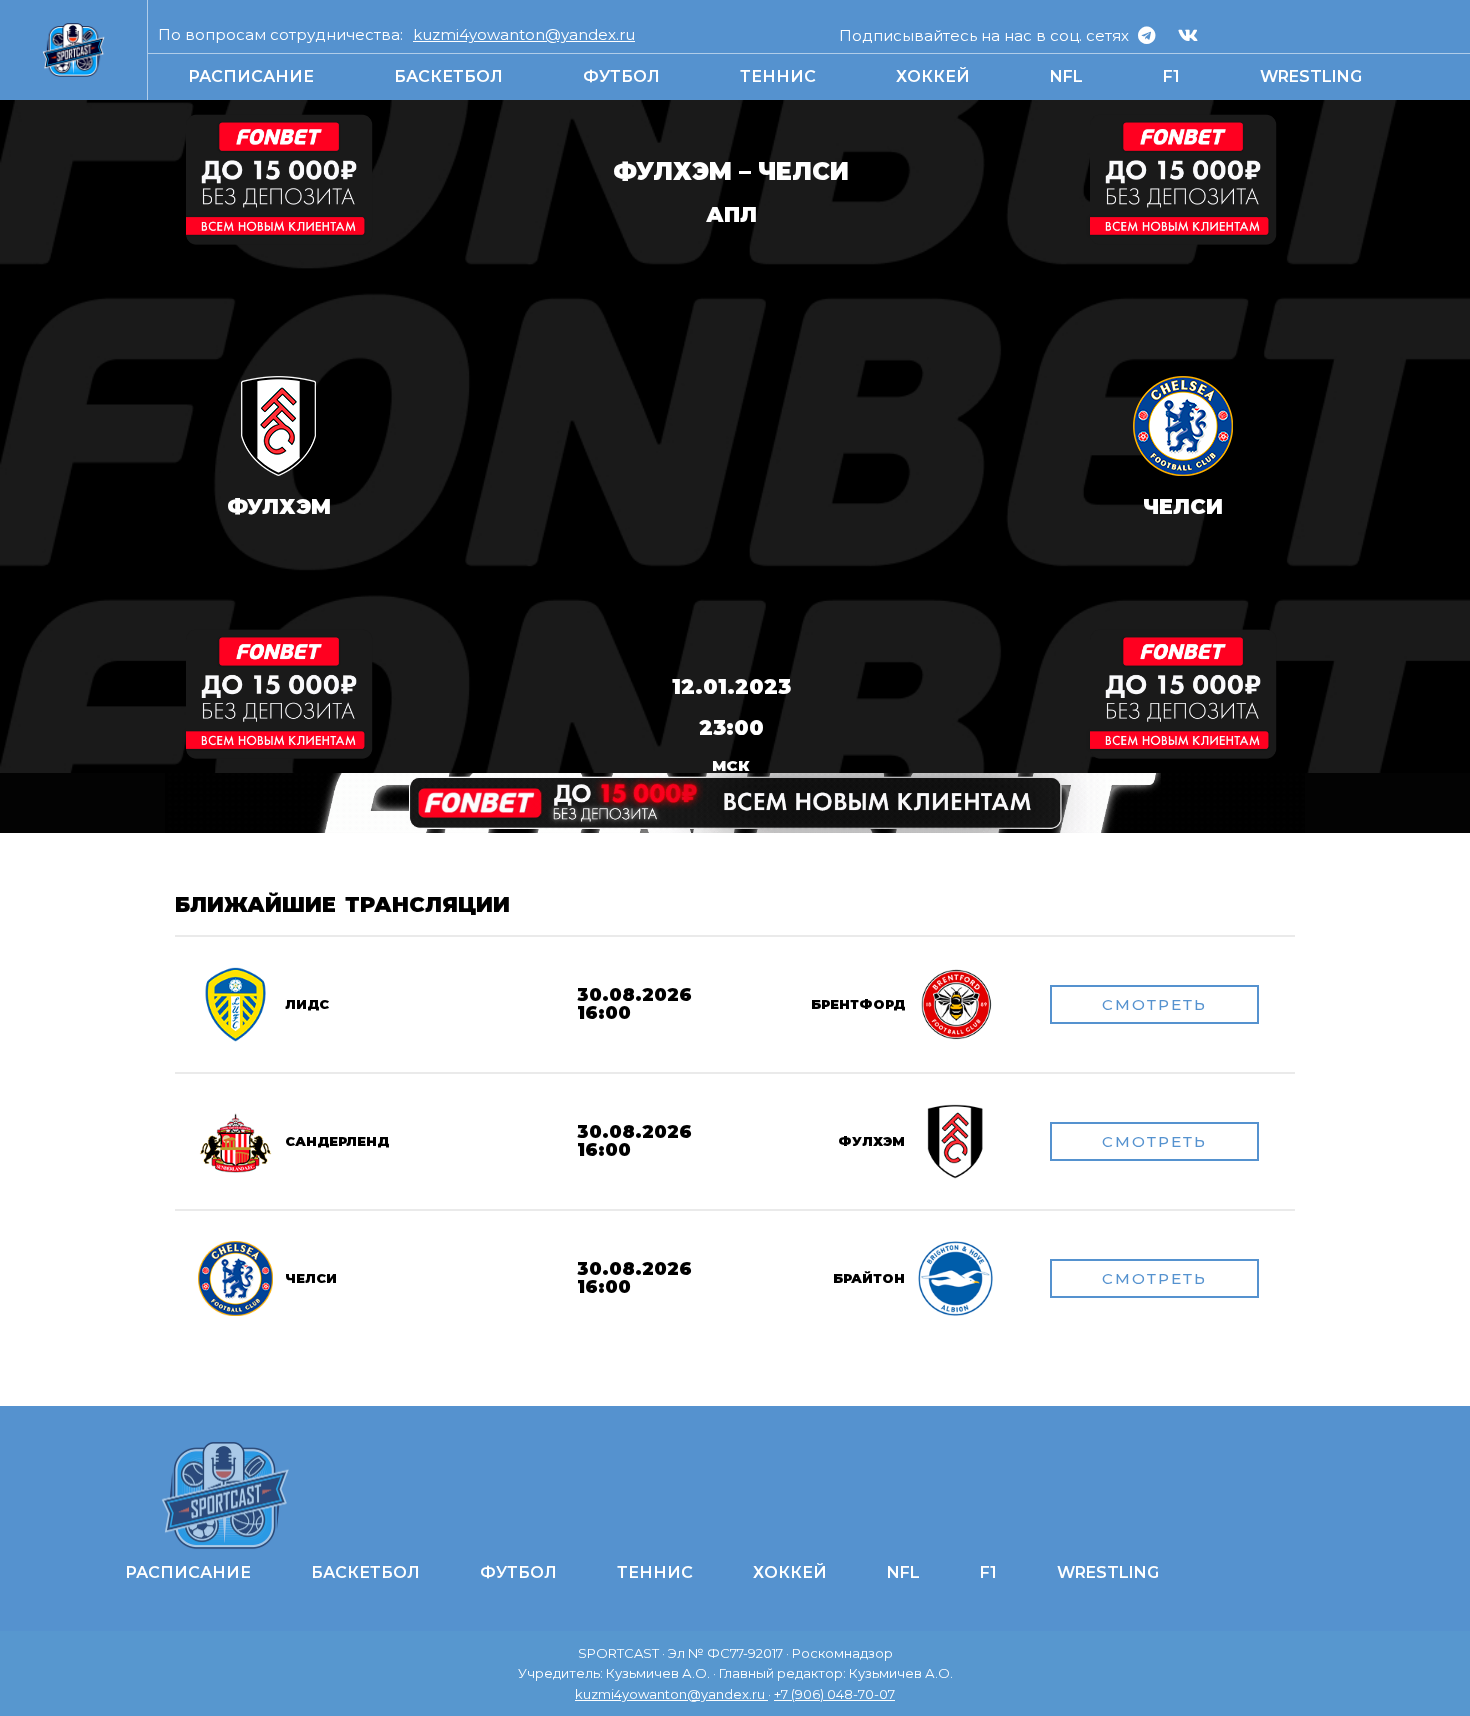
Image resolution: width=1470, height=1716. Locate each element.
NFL (1066, 76)
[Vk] (1188, 35)
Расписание (251, 76)
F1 (1171, 76)
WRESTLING (1311, 76)
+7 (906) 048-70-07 (834, 1694)
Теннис (778, 76)
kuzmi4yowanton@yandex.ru (524, 34)
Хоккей (933, 76)
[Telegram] (1147, 35)
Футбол (621, 76)
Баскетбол (448, 76)
